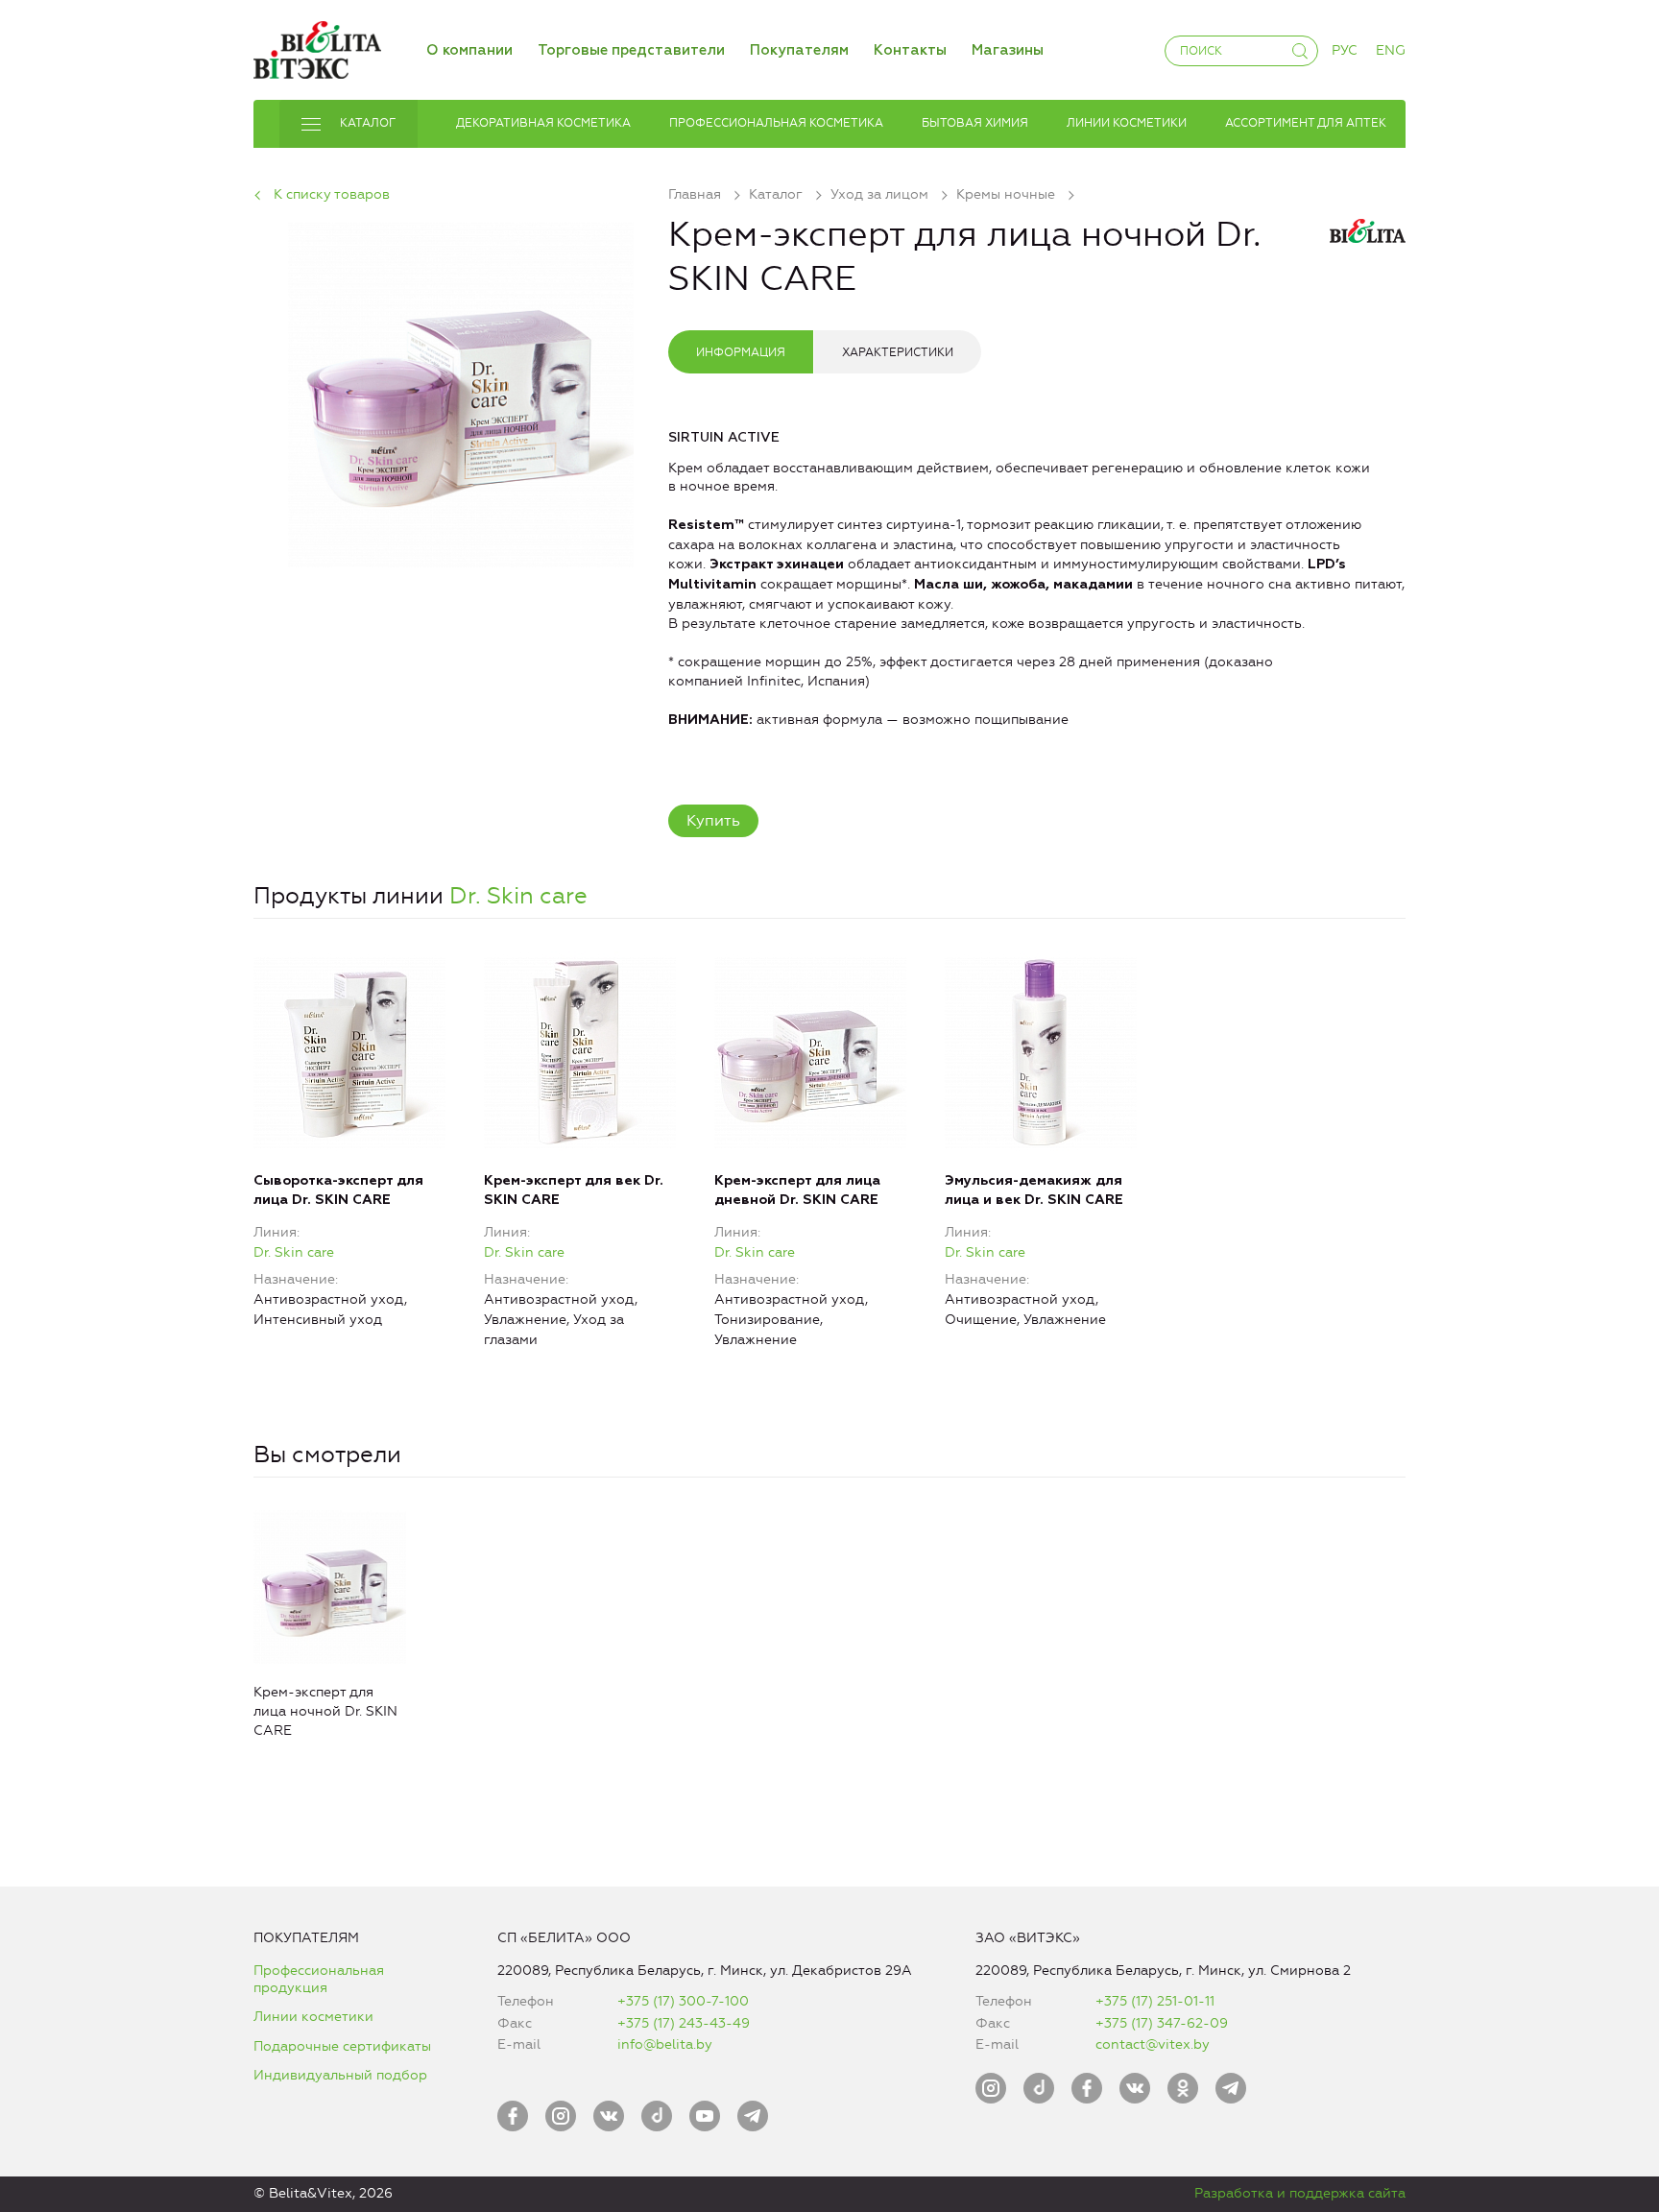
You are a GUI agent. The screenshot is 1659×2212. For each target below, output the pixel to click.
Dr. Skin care (518, 896)
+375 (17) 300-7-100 (683, 2001)
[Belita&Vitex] (317, 47)
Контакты (910, 50)
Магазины (1008, 50)
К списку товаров (332, 194)
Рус (1345, 50)
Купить (713, 820)
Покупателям (799, 50)
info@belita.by (665, 2044)
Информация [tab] (741, 352)
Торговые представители (631, 50)
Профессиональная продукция (319, 1979)
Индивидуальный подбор (340, 2075)
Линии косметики (313, 2017)
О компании (469, 50)
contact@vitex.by (1153, 2044)
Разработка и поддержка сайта (1300, 2193)
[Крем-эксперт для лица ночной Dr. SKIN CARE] (461, 391)
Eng (1391, 50)
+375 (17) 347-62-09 (1162, 2023)
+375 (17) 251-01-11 (1155, 2001)
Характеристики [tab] (898, 352)
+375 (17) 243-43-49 (684, 2023)
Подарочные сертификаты (342, 2046)
